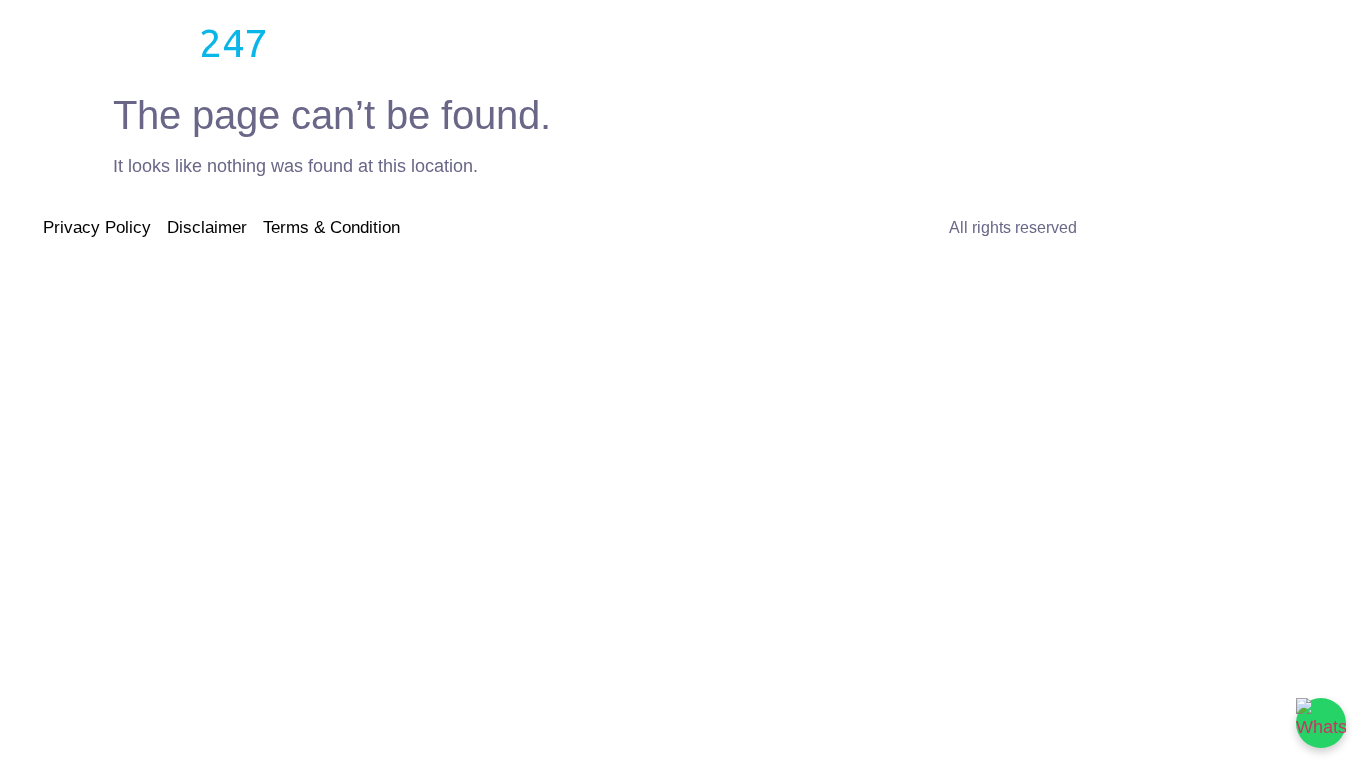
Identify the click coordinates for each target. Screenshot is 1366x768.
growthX (116, 42)
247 (233, 42)
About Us (633, 42)
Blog (436, 42)
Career (733, 42)
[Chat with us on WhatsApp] (1321, 723)
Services (526, 42)
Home (356, 42)
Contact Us (840, 42)
